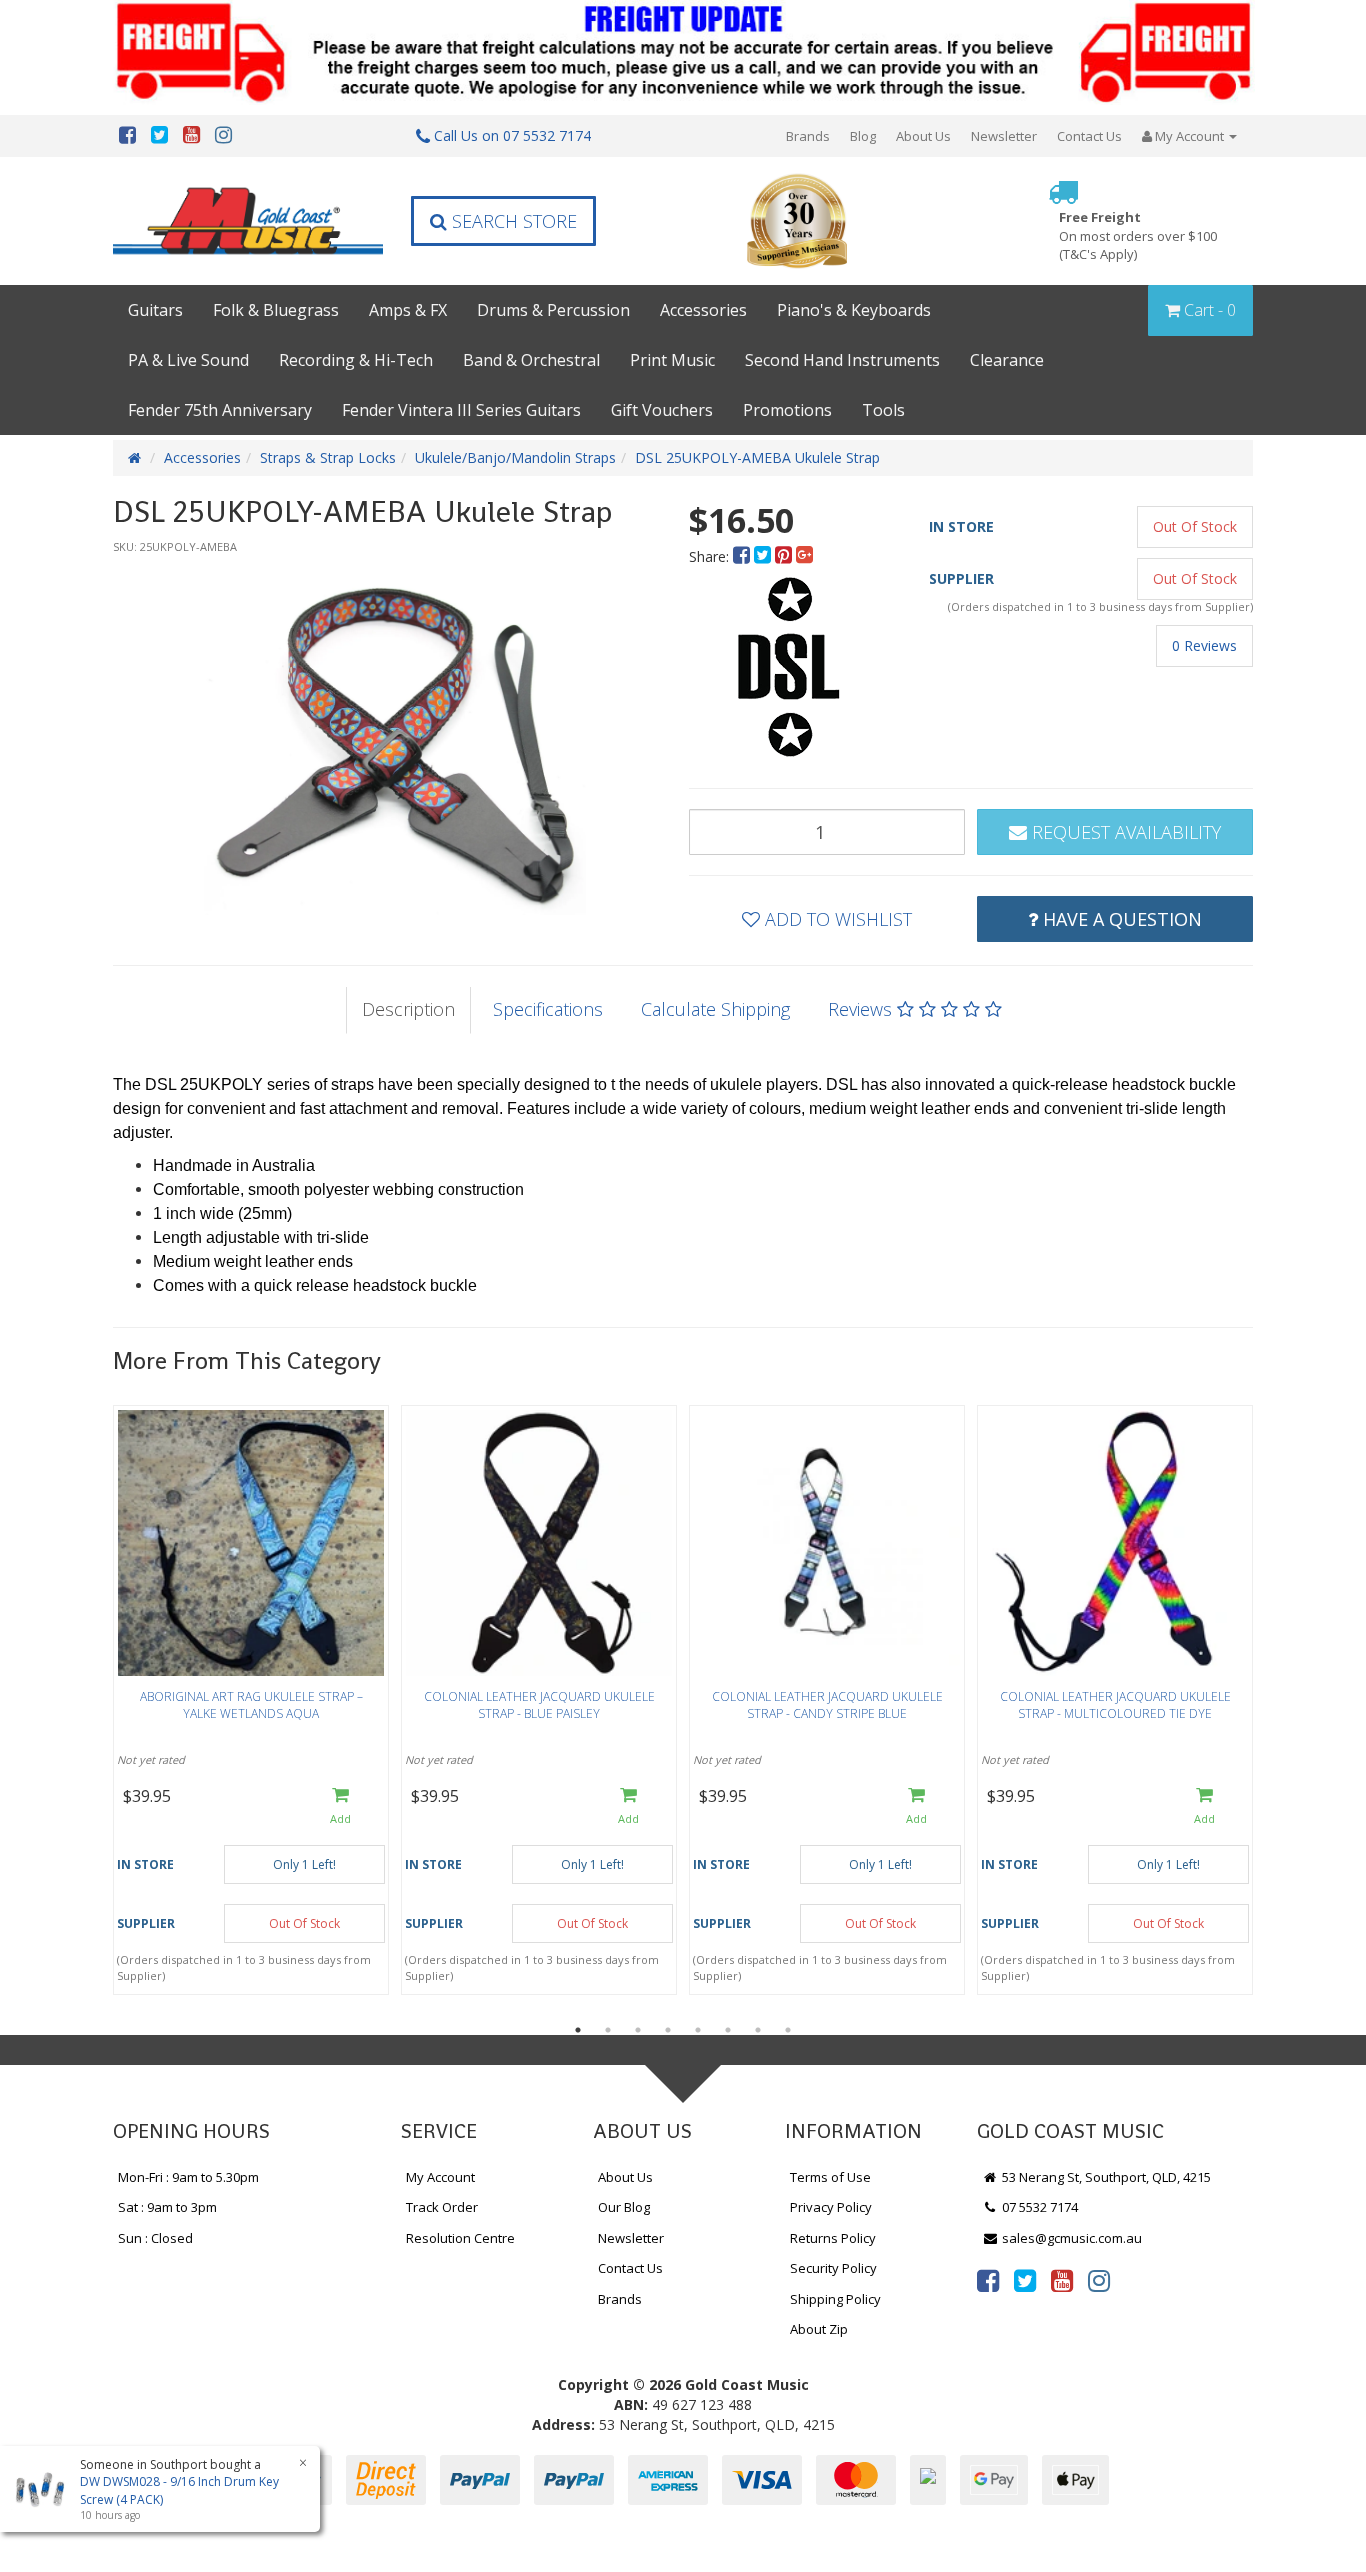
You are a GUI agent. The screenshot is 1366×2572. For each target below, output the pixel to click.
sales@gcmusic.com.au (1070, 2238)
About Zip (819, 2329)
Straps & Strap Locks (328, 457)
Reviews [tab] (862, 1009)
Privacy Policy (831, 2207)
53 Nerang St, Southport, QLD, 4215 (1105, 2177)
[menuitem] (743, 556)
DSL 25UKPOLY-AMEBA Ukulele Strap (757, 457)
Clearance (1007, 360)
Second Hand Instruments (842, 360)
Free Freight (1138, 235)
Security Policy (833, 2268)
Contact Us (1089, 136)
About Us (923, 136)
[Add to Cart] (340, 1807)
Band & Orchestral (531, 360)
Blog (863, 136)
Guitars (155, 310)
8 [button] (788, 2030)
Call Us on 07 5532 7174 (510, 135)
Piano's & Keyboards (854, 310)
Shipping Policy (835, 2299)
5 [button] (698, 2030)
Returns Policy (833, 2238)
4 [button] (668, 2030)
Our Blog (624, 2207)
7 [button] (758, 2030)
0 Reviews (1204, 645)
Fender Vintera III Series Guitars (461, 410)
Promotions (787, 410)
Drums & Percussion (553, 310)
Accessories (703, 310)
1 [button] (578, 2030)
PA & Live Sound (188, 360)
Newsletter (1004, 136)
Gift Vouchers (662, 410)
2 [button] (608, 2030)
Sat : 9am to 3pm (167, 2207)
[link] (988, 2280)
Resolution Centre (460, 2238)
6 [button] (728, 2030)
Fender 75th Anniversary (220, 410)
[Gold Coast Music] (248, 220)
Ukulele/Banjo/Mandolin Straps (515, 457)
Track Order (442, 2207)
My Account (440, 2177)
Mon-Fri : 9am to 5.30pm (188, 2177)
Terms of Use (830, 2177)
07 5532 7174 (1038, 2207)
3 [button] (638, 2030)
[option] (395, 740)
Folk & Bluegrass (276, 310)
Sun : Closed (155, 2238)
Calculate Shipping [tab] (715, 1009)
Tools (883, 410)
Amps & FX (408, 310)
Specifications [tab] (548, 1009)
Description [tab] (408, 1009)
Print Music (672, 360)
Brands (808, 136)
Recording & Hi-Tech (356, 360)
